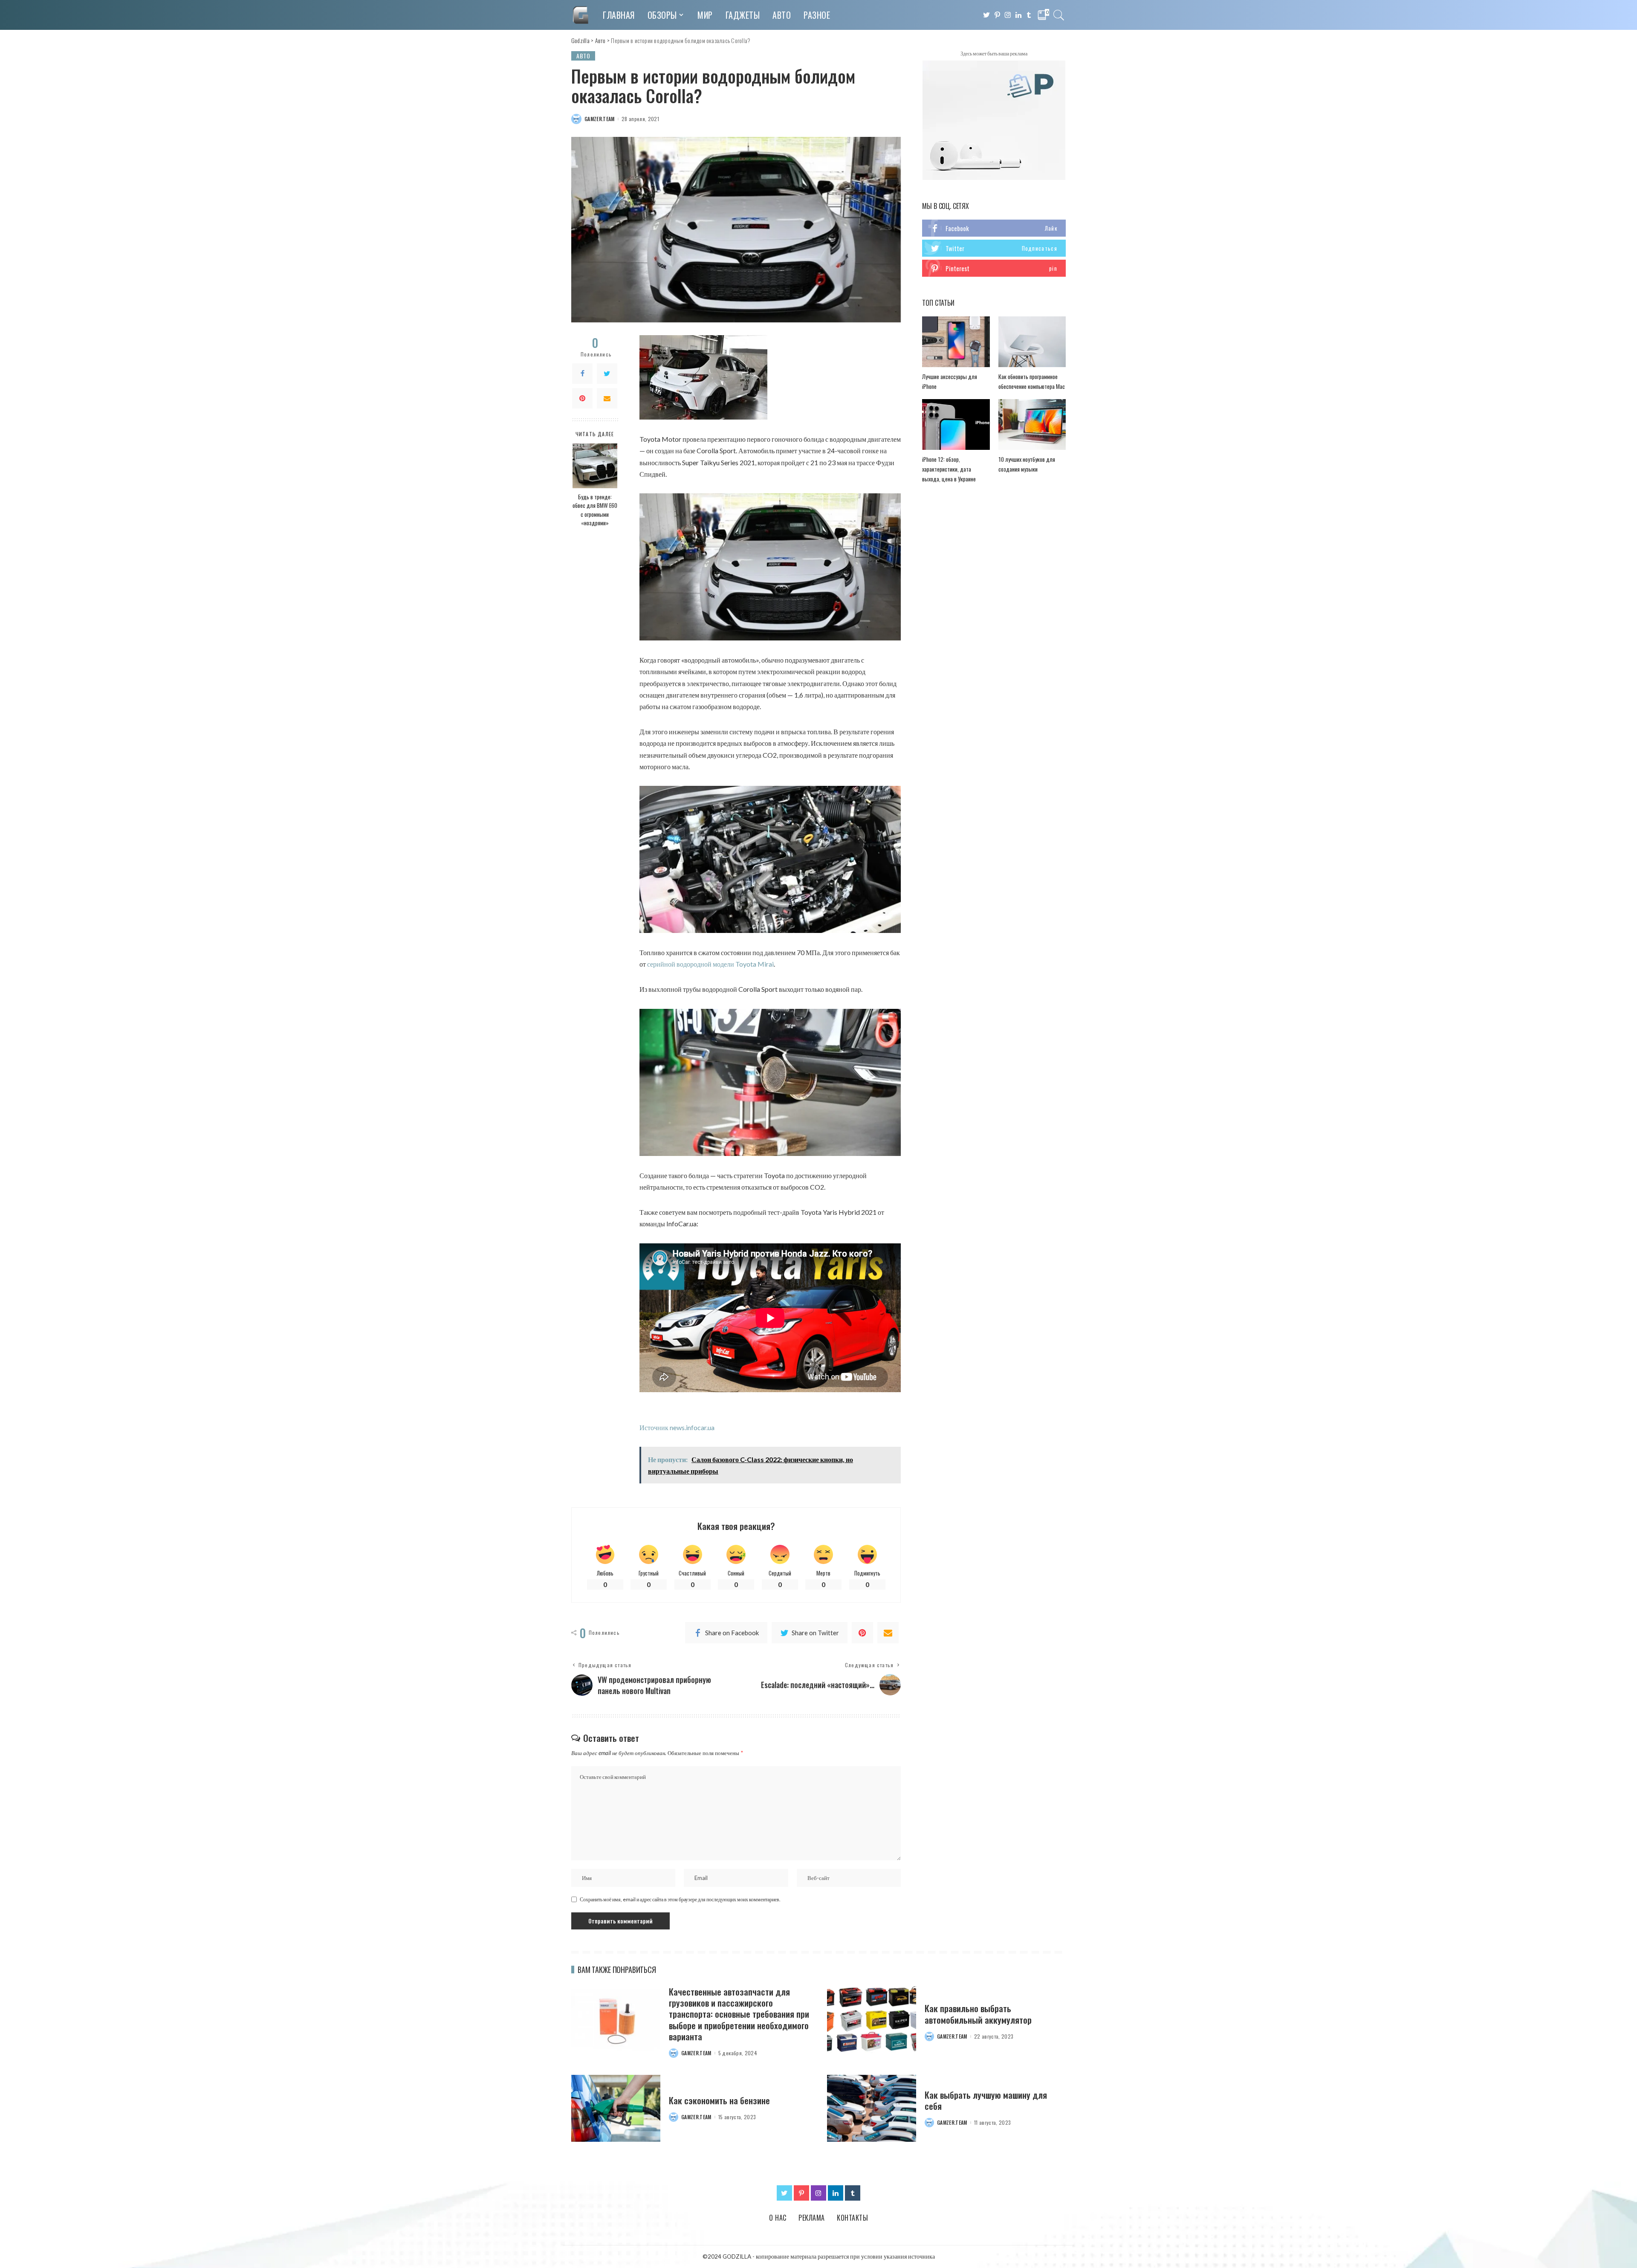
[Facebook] (582, 374)
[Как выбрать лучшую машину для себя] (872, 2108)
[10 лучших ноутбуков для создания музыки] (1032, 424)
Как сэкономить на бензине (719, 2100)
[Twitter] (607, 374)
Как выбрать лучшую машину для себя (986, 2100)
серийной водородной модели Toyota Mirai (710, 964)
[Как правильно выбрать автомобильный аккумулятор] (872, 2020)
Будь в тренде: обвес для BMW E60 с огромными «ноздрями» (595, 510)
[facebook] (994, 228)
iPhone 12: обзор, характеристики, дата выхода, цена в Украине (949, 469)
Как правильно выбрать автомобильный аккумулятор (978, 2014)
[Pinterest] (582, 398)
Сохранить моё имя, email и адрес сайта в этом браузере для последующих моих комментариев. (680, 1899)
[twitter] (994, 248)
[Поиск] (1059, 15)
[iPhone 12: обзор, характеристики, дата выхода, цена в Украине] (956, 424)
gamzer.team (600, 119)
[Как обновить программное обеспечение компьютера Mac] (1032, 342)
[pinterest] (994, 268)
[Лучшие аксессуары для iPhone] (956, 342)
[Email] (607, 398)
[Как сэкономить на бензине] (616, 2108)
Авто (583, 56)
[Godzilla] (581, 15)
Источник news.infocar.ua (677, 1427)
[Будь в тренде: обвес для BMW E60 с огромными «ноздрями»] (595, 466)
